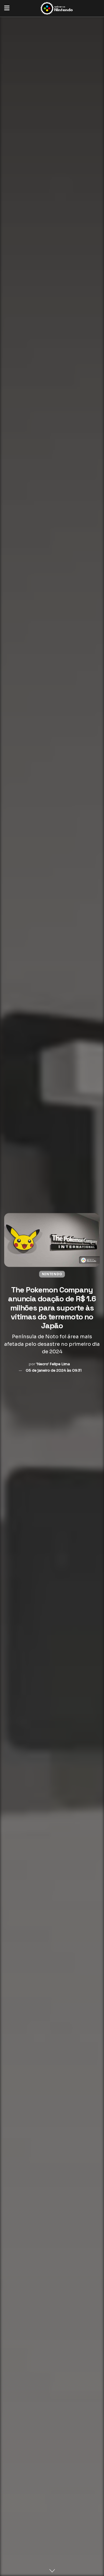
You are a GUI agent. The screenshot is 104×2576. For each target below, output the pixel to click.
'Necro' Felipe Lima (53, 1364)
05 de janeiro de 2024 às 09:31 (54, 1370)
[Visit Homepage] (56, 8)
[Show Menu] (7, 8)
